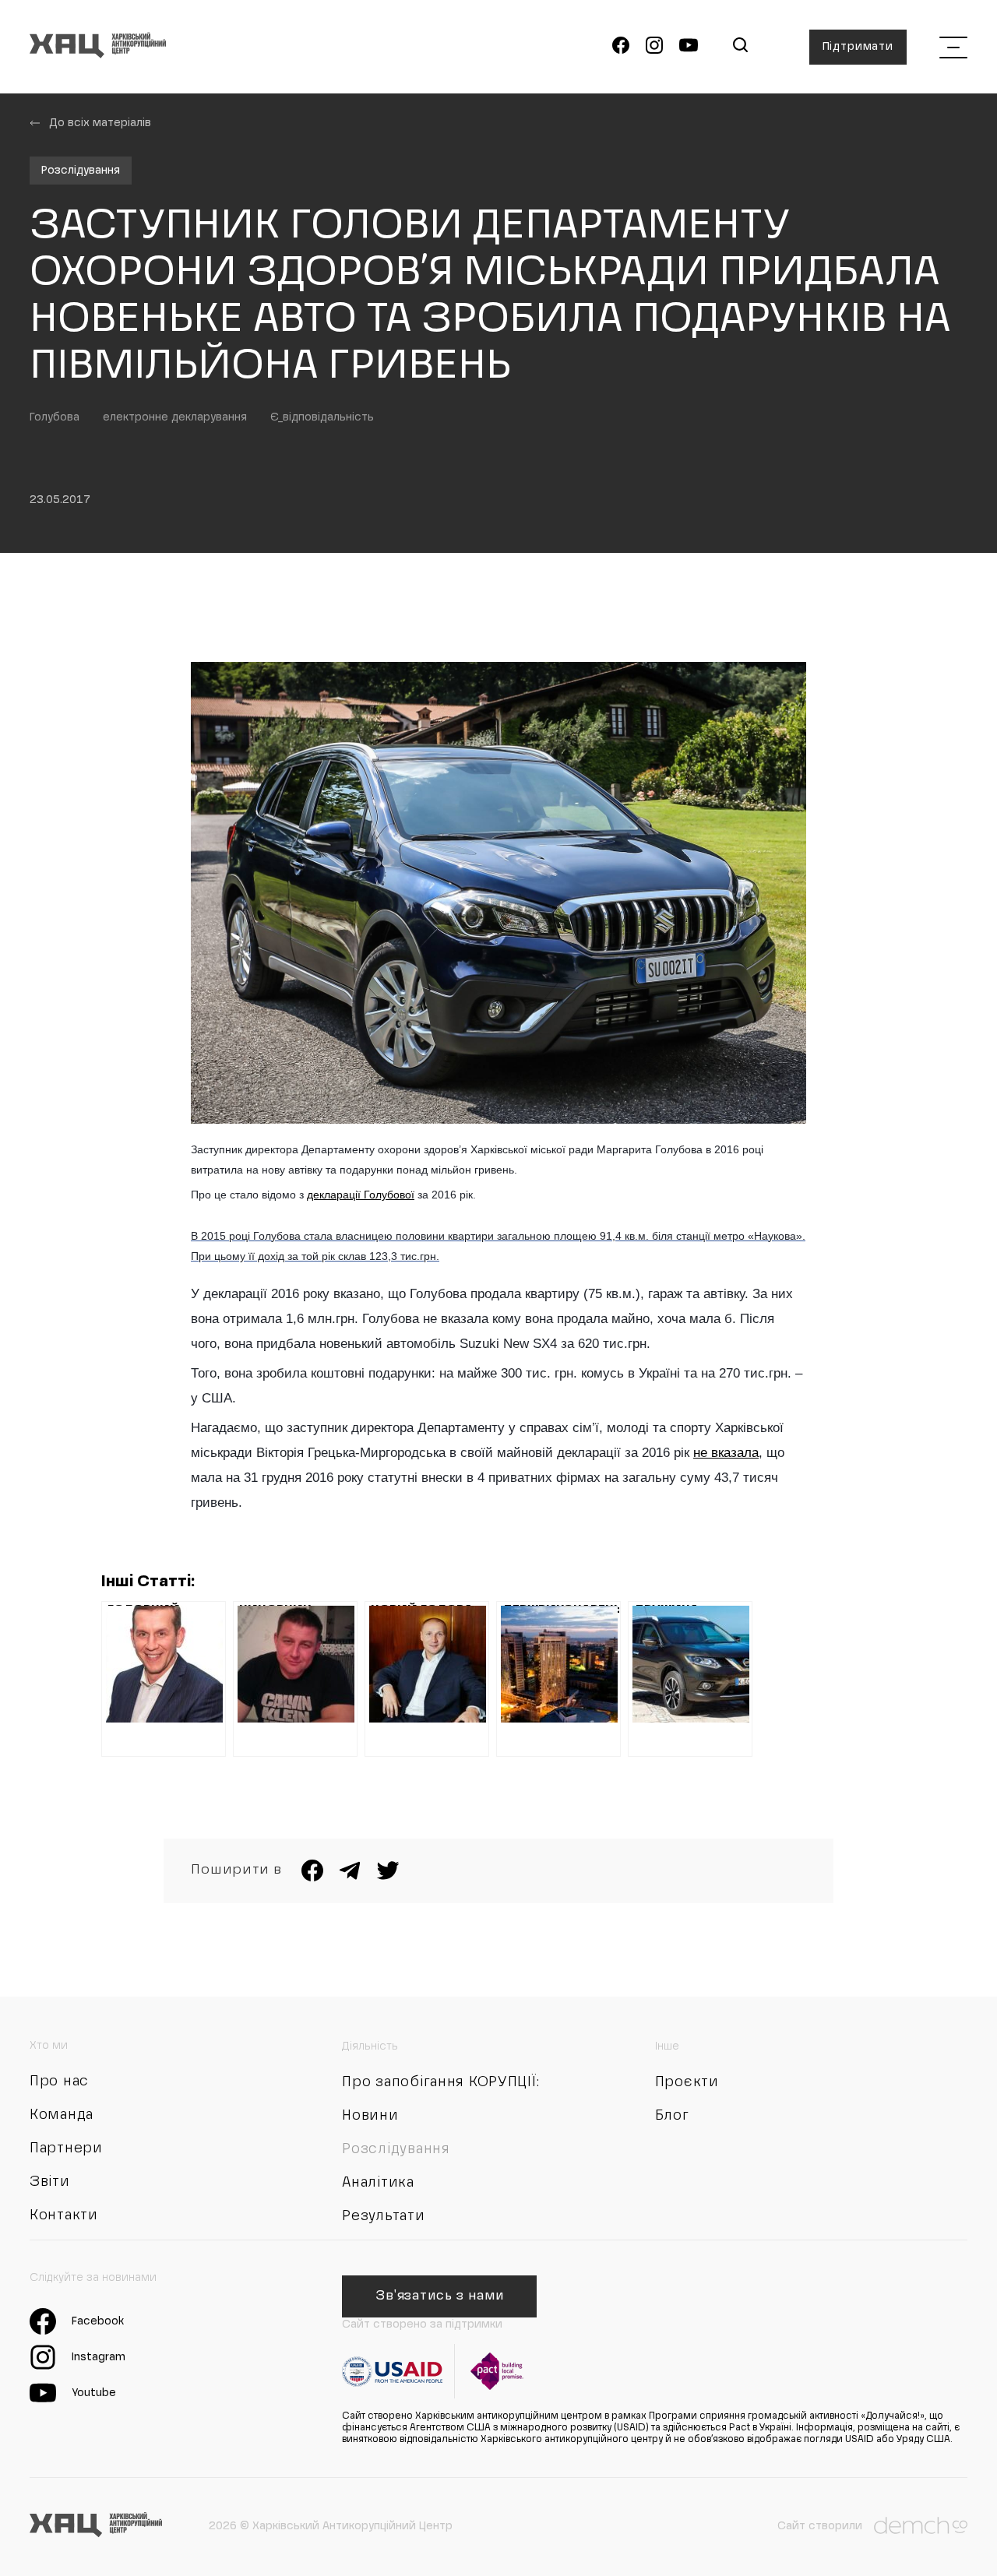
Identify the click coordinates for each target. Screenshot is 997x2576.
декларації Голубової (361, 1195)
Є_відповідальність (322, 417)
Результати (383, 2216)
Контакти (64, 2215)
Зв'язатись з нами (440, 2296)
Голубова (55, 417)
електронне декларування (175, 417)
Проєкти (687, 2082)
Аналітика (378, 2183)
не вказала (726, 1453)
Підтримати (858, 47)
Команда (62, 2115)
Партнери (66, 2148)
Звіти (50, 2182)
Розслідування (81, 171)
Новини (370, 2116)
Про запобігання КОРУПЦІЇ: (440, 2082)
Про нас (59, 2082)
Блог (672, 2116)
